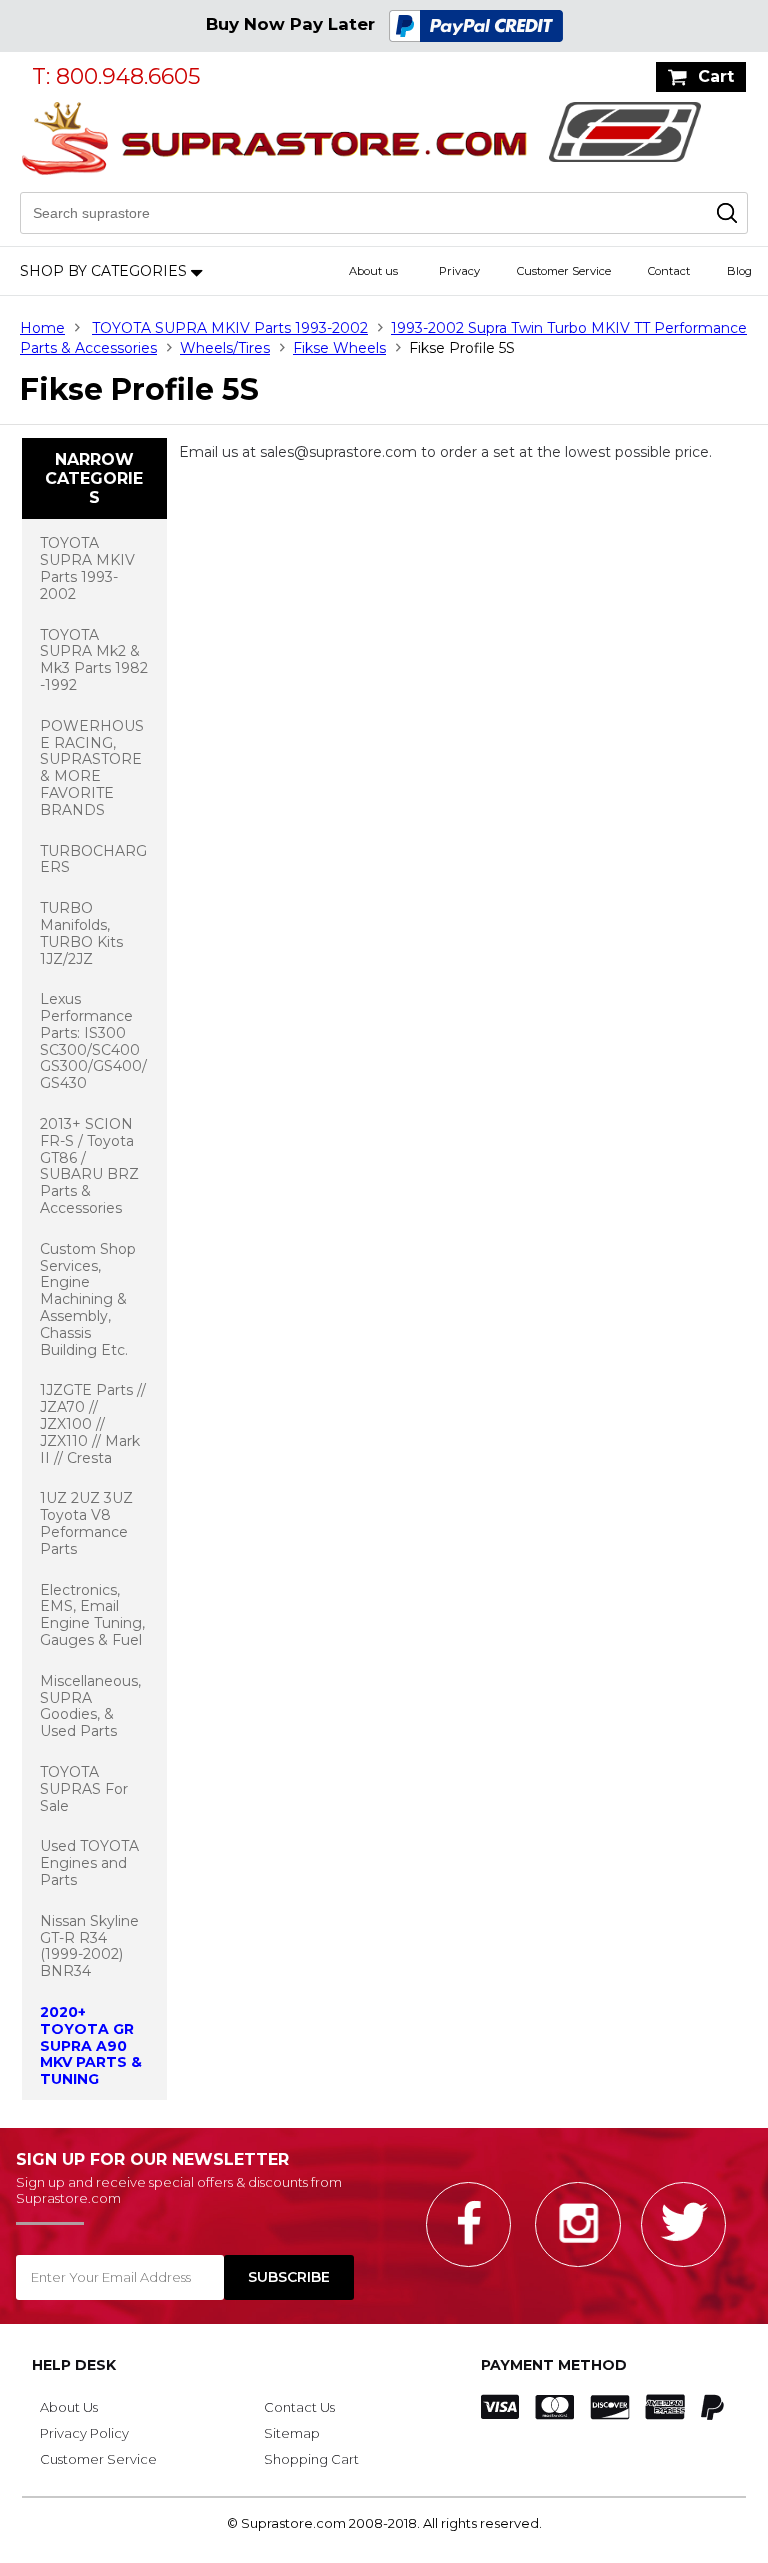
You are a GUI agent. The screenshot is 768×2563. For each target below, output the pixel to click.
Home (42, 328)
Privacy (459, 271)
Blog (739, 271)
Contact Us (299, 2407)
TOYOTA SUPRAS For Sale (84, 1789)
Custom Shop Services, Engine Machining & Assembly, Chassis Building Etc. (88, 1299)
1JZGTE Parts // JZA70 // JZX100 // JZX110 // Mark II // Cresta (93, 1423)
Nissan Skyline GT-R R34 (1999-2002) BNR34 (89, 1946)
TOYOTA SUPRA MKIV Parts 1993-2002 (230, 328)
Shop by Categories (103, 271)
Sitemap (292, 2433)
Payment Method (554, 2365)
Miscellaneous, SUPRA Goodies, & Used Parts (90, 1706)
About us (373, 271)
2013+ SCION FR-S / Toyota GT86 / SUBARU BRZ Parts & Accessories (89, 1166)
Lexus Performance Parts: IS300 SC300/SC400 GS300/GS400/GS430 (93, 1041)
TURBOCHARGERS (93, 859)
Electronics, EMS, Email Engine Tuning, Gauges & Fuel (92, 1615)
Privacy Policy (84, 2433)
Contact (669, 271)
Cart (716, 76)
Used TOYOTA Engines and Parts (89, 1863)
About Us (69, 2407)
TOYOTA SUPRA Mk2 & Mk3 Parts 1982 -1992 (94, 660)
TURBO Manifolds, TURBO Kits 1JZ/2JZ (81, 933)
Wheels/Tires (225, 348)
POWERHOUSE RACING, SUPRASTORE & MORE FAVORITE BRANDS (92, 768)
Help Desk (74, 2365)
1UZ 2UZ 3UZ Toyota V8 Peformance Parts (86, 1523)
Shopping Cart (311, 2459)
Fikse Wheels (339, 348)
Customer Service (564, 271)
